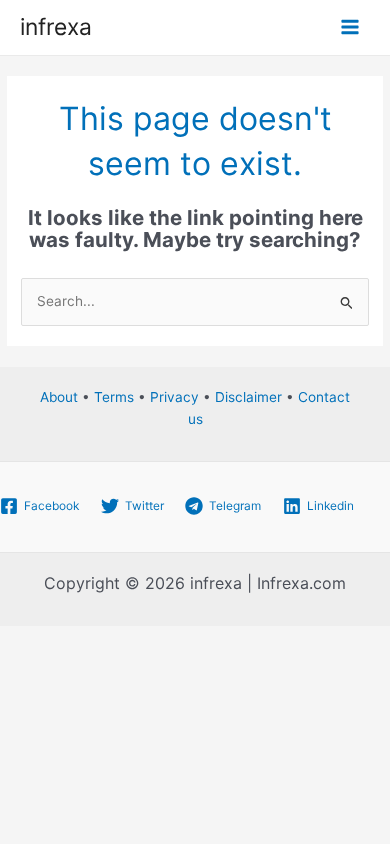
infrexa (56, 27)
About (59, 397)
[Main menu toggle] (350, 27)
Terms (114, 397)
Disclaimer (248, 397)
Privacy (174, 397)
